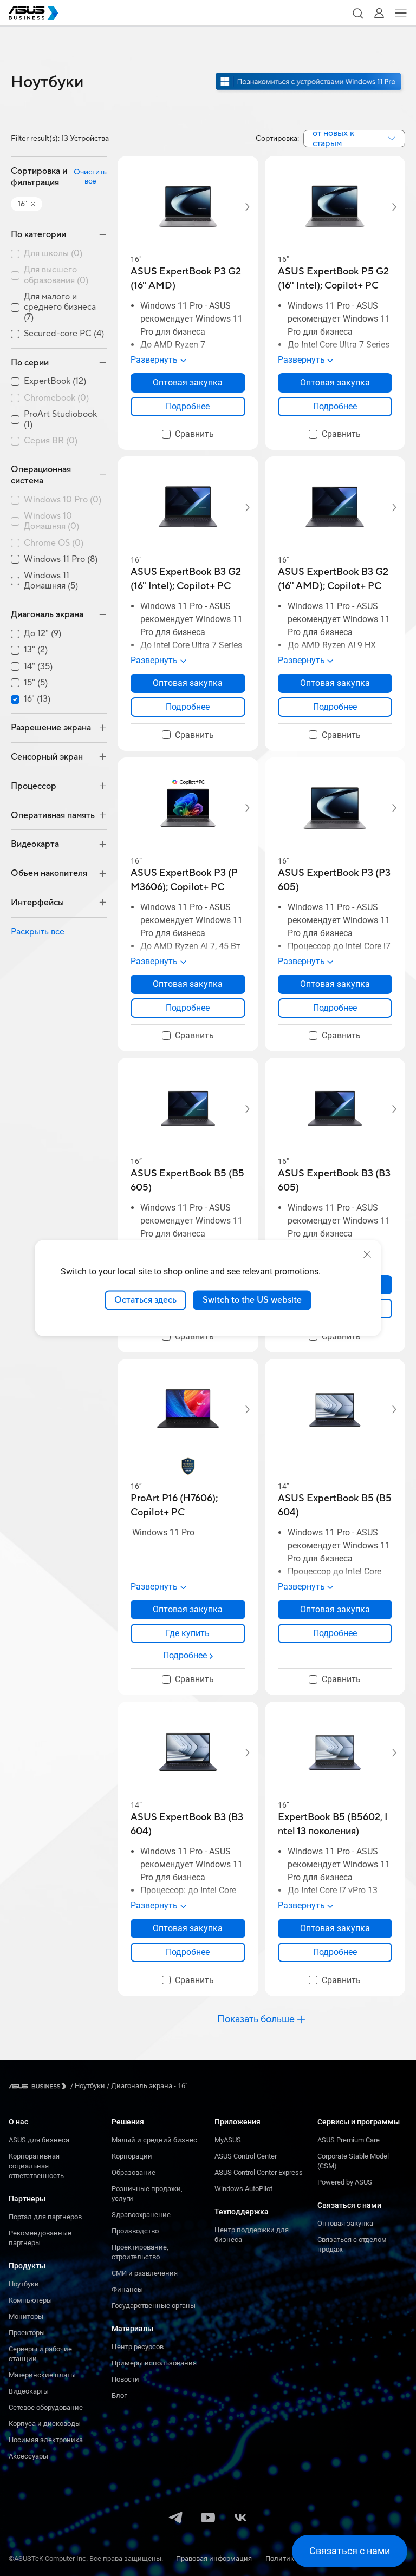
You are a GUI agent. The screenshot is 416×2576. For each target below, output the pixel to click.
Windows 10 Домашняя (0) (51, 521)
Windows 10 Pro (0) (63, 500)
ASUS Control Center (246, 2156)
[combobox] (354, 139)
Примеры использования (154, 2363)
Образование (134, 2172)
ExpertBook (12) (55, 381)
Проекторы (27, 2333)
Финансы (127, 2289)
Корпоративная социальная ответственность (36, 2166)
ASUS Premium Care (349, 2140)
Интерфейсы (37, 903)
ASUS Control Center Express (259, 2172)
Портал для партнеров (45, 2217)
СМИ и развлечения (145, 2273)
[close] (367, 1254)
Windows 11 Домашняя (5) (51, 581)
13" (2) (36, 650)
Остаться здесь (145, 1300)
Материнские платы (42, 2375)
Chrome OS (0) (54, 543)
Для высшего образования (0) (56, 275)
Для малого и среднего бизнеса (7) (60, 307)
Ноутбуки (24, 2284)
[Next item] (240, 207)
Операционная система (41, 475)
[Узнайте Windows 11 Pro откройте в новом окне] (310, 91)
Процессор (34, 786)
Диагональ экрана (47, 614)
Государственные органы (154, 2306)
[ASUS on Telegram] (175, 2519)
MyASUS (228, 2140)
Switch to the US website (252, 1300)
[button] (357, 13)
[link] (188, 407)
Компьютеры (30, 2300)
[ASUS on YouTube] (208, 2519)
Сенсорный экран (47, 757)
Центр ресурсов (138, 2347)
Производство (135, 2231)
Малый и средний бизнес (154, 2140)
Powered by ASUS (345, 2182)
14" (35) (38, 667)
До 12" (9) (43, 634)
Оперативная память (53, 815)
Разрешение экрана (51, 728)
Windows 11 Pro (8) (61, 560)
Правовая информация (214, 2558)
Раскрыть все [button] (38, 932)
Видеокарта (35, 844)
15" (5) (36, 683)
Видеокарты (29, 2391)
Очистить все (90, 177)
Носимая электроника (46, 2440)
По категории (38, 234)
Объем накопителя (49, 873)
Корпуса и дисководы (45, 2424)
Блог (119, 2395)
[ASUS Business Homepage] (34, 13)
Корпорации (132, 2156)
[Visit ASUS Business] (40, 2086)
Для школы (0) (53, 254)
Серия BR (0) (51, 441)
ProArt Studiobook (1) (60, 420)
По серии (30, 363)
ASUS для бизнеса (39, 2140)
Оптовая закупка (345, 2223)
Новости (125, 2379)
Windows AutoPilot (243, 2189)
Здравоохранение (141, 2215)
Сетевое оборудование (46, 2407)
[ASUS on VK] (240, 2519)
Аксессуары (28, 2456)
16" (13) (37, 699)
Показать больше (256, 2019)
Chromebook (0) (56, 398)
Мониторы (26, 2316)
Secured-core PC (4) (64, 334)
